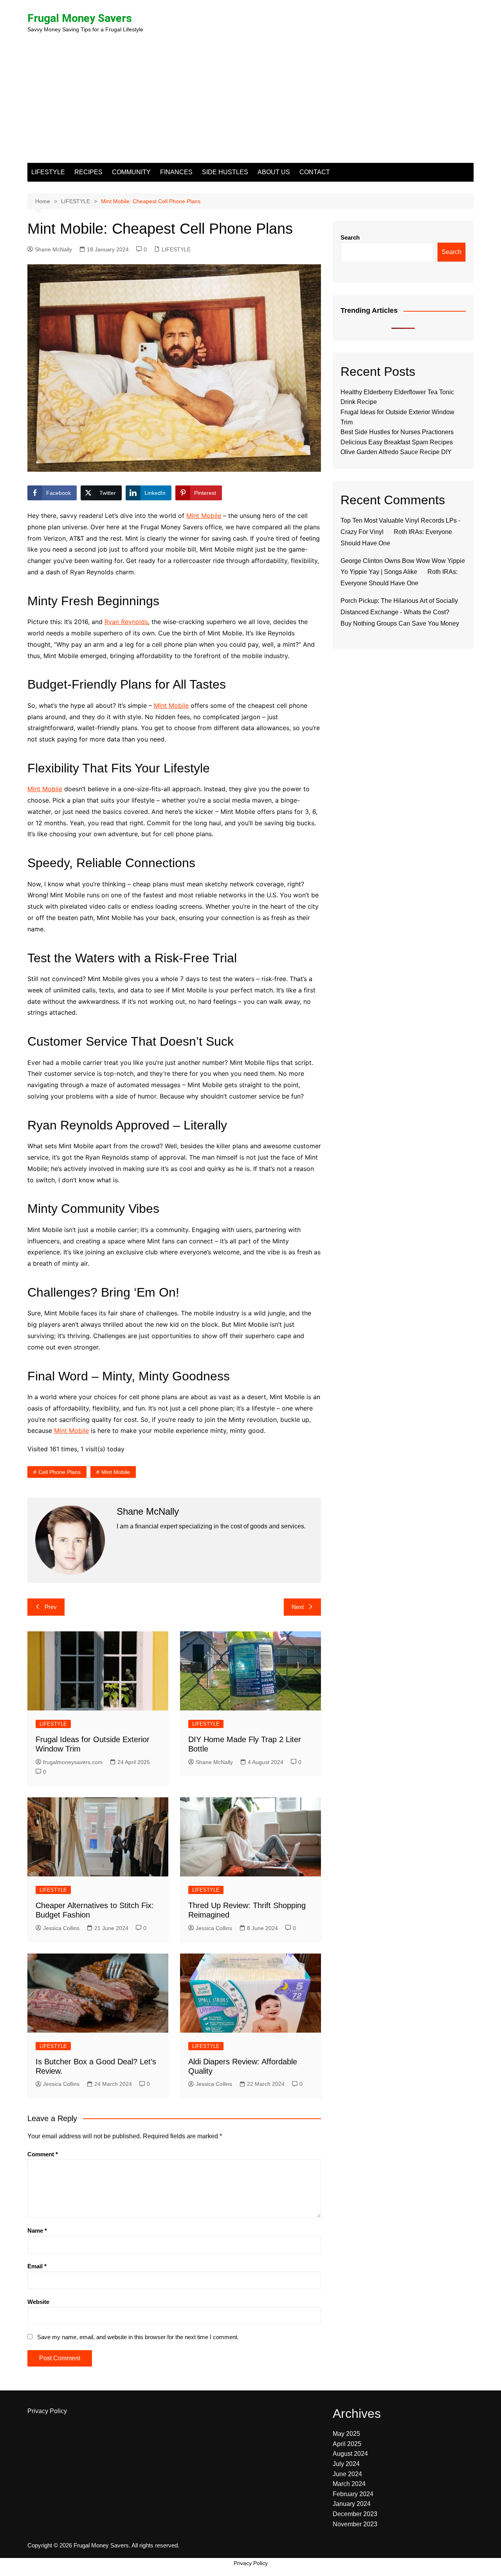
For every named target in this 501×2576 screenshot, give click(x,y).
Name (37, 2231)
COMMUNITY (131, 172)
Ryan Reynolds (126, 622)
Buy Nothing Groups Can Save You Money (400, 623)
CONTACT (315, 172)
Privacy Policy (47, 2411)
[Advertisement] (250, 104)
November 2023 (355, 2524)
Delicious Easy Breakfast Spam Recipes (397, 442)
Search (350, 237)
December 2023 (355, 2514)
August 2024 (350, 2454)
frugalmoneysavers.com (73, 1762)
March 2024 (349, 2484)
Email (37, 2266)
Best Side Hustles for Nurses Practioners (397, 432)
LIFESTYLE (48, 172)
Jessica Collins (61, 1928)
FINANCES (176, 172)
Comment (43, 2154)
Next (298, 1607)
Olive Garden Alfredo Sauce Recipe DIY (396, 452)
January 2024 (352, 2504)
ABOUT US (274, 172)
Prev (51, 1607)
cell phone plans (59, 1472)
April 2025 (347, 2444)
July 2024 (346, 2464)
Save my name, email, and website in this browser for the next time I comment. (138, 2337)
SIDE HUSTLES (225, 172)
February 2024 (353, 2494)
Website (38, 2302)
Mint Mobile (204, 516)
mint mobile (116, 1472)
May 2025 (346, 2434)
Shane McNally (53, 249)
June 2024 (347, 2474)
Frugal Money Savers (80, 18)
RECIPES (88, 172)
